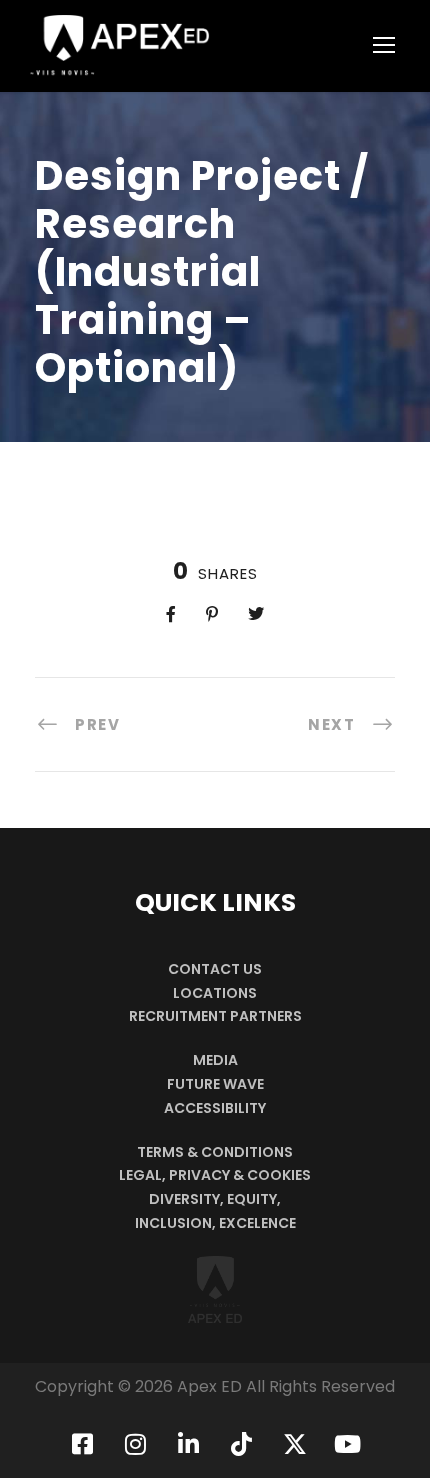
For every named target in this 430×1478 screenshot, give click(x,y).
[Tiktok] (242, 1444)
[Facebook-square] (83, 1444)
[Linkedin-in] (189, 1444)
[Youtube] (348, 1444)
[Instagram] (136, 1444)
